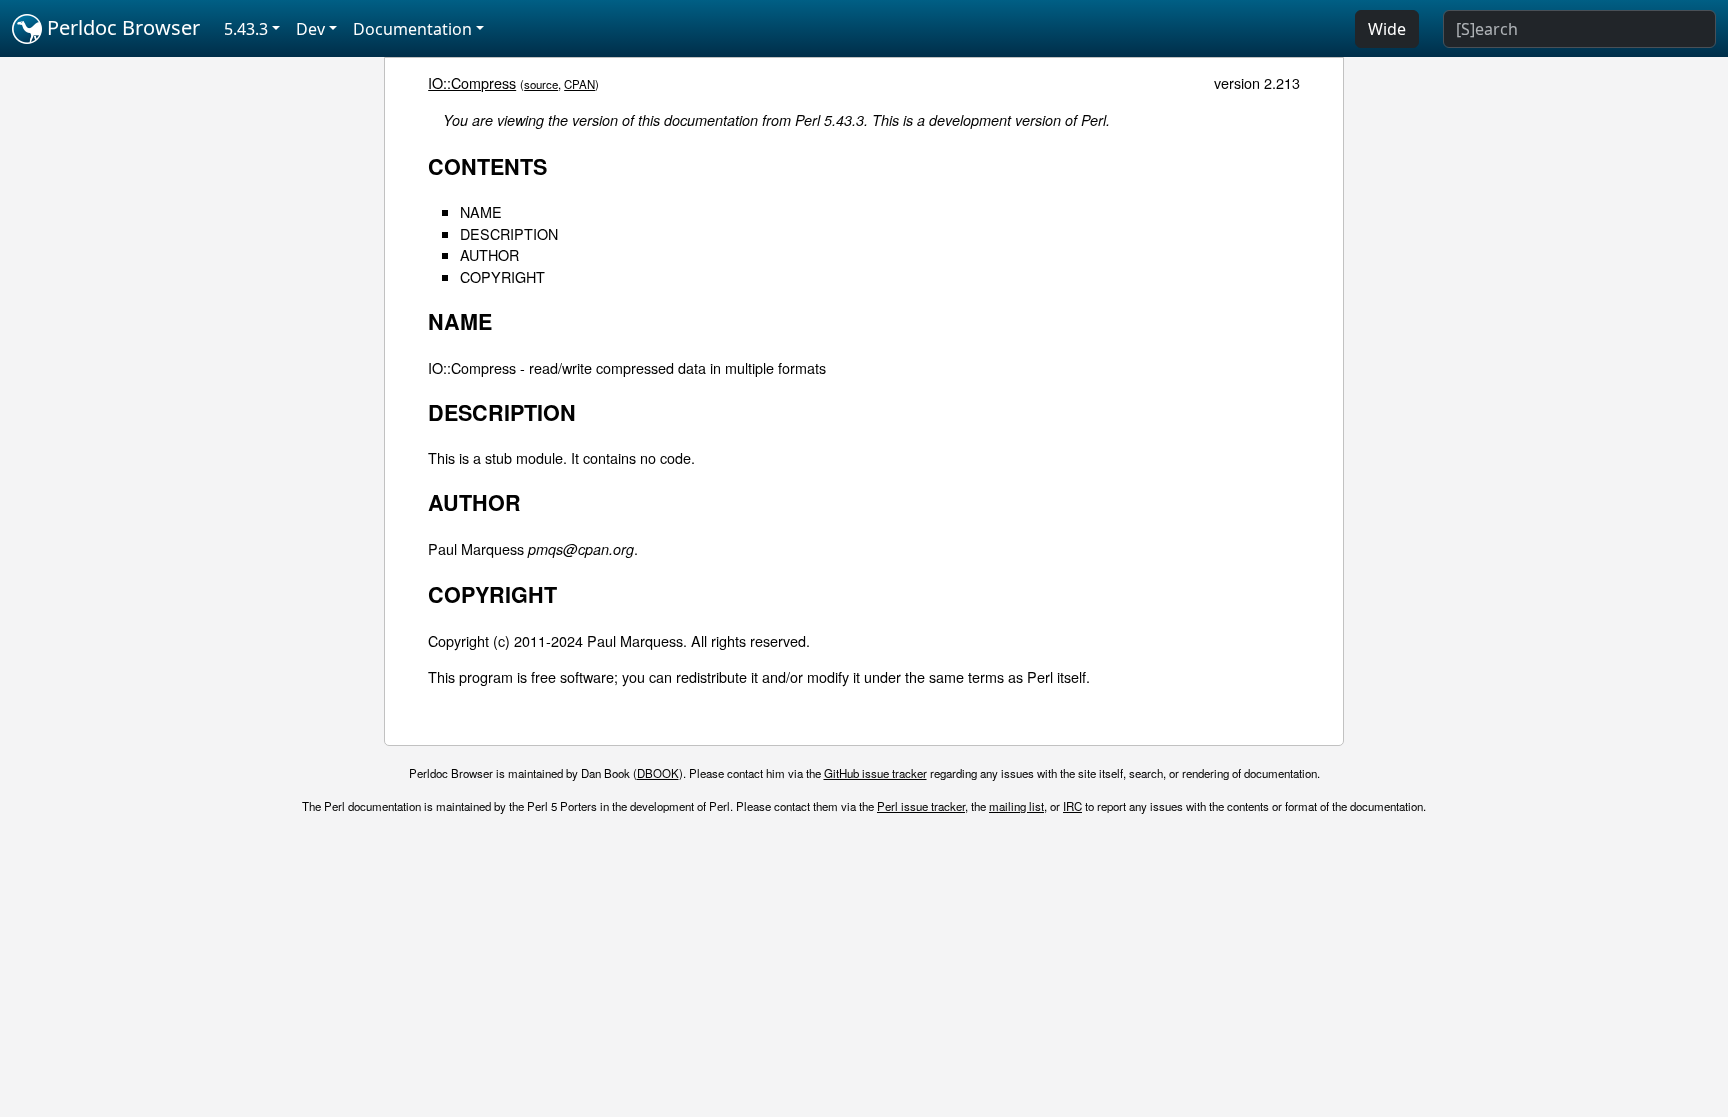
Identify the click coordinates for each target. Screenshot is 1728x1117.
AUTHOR (489, 254)
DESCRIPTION (509, 233)
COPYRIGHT (502, 276)
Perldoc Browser (121, 27)
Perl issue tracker (921, 806)
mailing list (1016, 806)
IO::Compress (472, 82)
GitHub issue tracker (875, 773)
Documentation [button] (412, 29)
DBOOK (658, 773)
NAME (481, 211)
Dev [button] (310, 29)
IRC (1072, 806)
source (541, 84)
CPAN (579, 84)
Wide (1387, 29)
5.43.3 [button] (246, 29)
